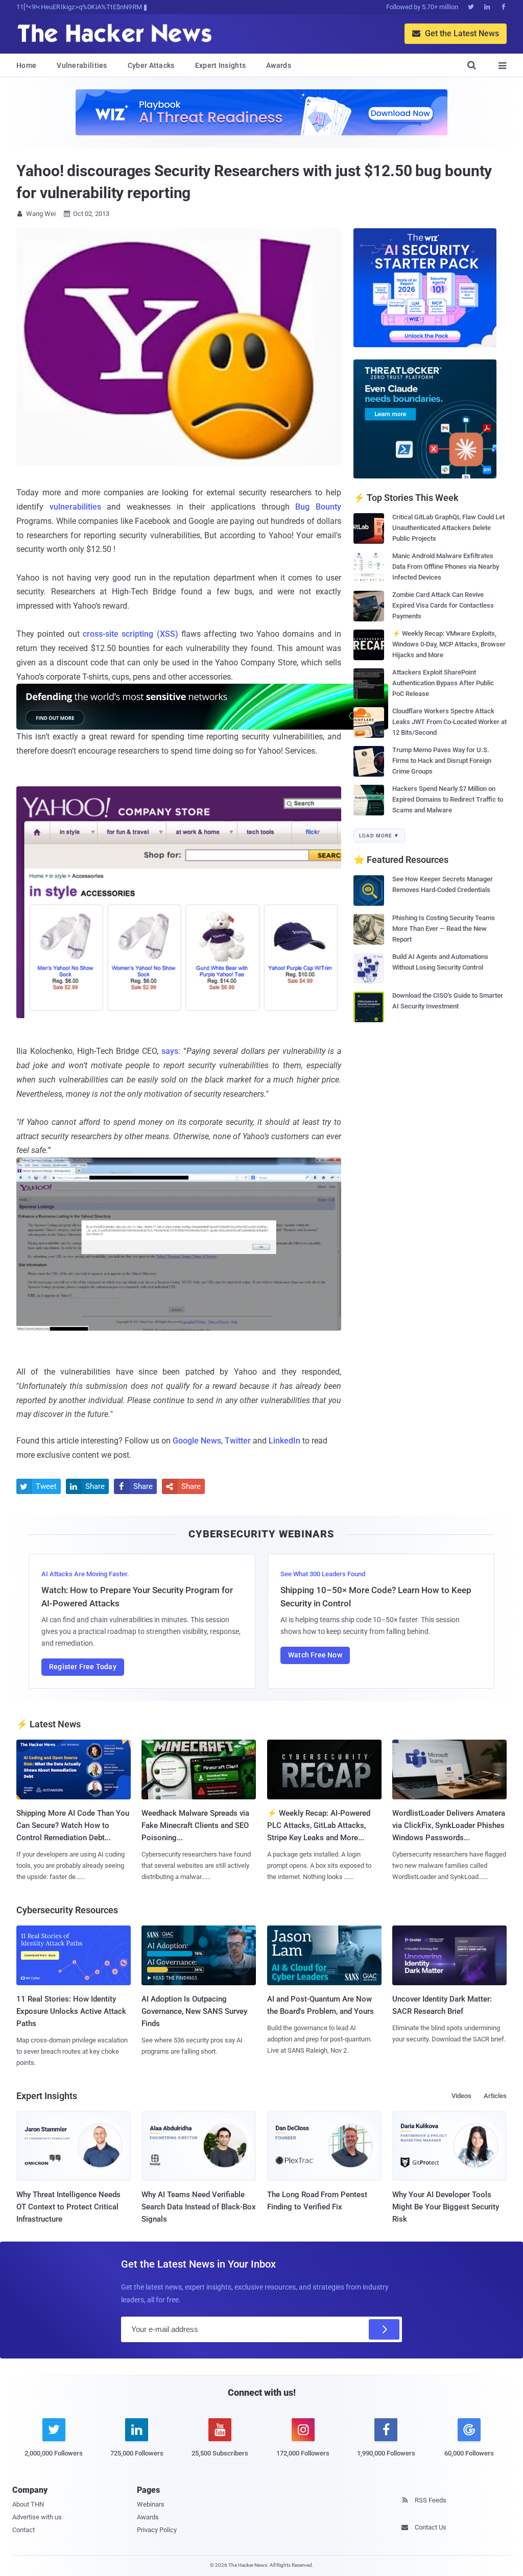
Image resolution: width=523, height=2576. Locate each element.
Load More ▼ (379, 836)
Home (26, 65)
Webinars (151, 2504)
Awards (279, 65)
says (170, 1051)
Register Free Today (83, 1667)
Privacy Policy (157, 2530)
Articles (495, 2096)
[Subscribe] (384, 2329)
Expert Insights (221, 65)
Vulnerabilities (82, 65)
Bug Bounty (318, 507)
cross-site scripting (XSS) (130, 634)
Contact (23, 2530)
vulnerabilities (75, 507)
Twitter (238, 1441)
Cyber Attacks (151, 65)
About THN (28, 2504)
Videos (461, 2096)
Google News (197, 1441)
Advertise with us (37, 2517)
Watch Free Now (315, 1655)
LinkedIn (284, 1441)
